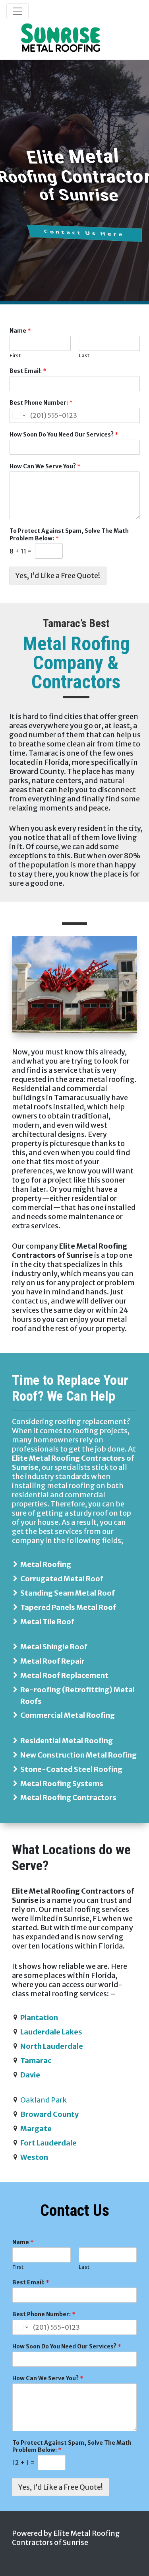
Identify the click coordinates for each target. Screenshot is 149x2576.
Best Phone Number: (41, 403)
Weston (34, 2157)
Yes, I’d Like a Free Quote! (58, 576)
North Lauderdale (52, 2046)
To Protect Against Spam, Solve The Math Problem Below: (69, 534)
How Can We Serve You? (45, 466)
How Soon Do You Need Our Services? (64, 435)
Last (84, 356)
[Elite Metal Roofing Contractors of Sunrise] (61, 38)
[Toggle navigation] (17, 11)
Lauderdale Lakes (51, 2032)
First (15, 356)
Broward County (49, 2114)
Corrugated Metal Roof (62, 1579)
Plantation (39, 2018)
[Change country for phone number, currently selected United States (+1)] (18, 415)
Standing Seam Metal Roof (68, 1593)
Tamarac (36, 2061)
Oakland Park (44, 2100)
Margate (36, 2129)
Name (20, 331)
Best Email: (28, 371)
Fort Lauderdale (48, 2143)
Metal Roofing (46, 1564)
